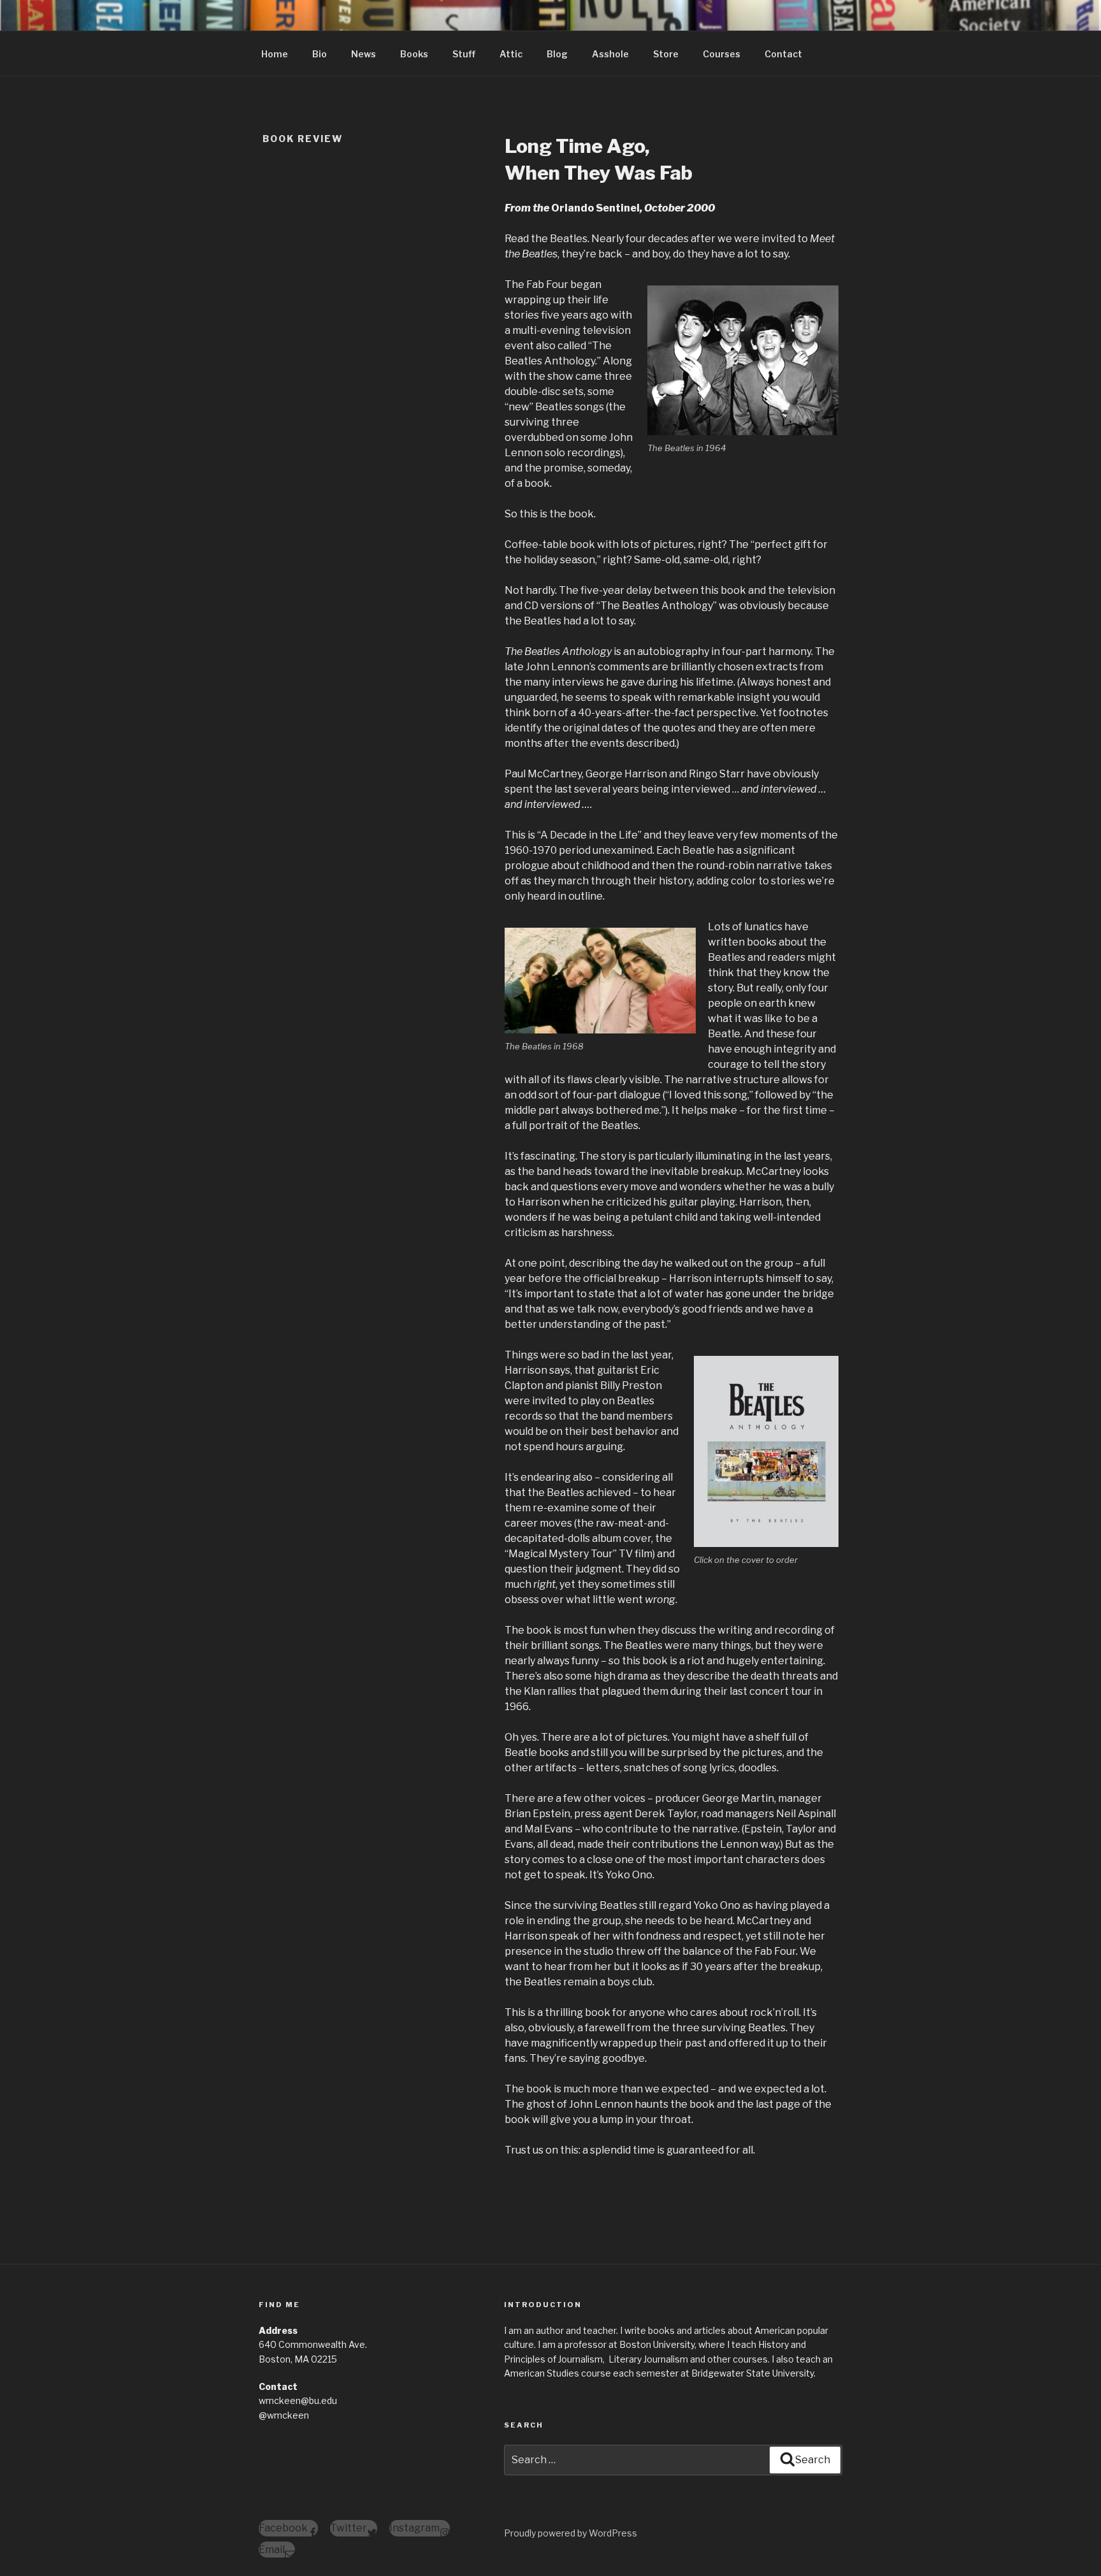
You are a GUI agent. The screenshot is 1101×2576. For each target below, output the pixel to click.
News (363, 54)
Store (666, 54)
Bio (320, 54)
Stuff (464, 54)
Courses (722, 54)
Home (275, 54)
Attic (511, 54)
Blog (557, 54)
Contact (783, 54)
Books (414, 54)
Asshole (610, 54)
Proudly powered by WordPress (571, 2533)
